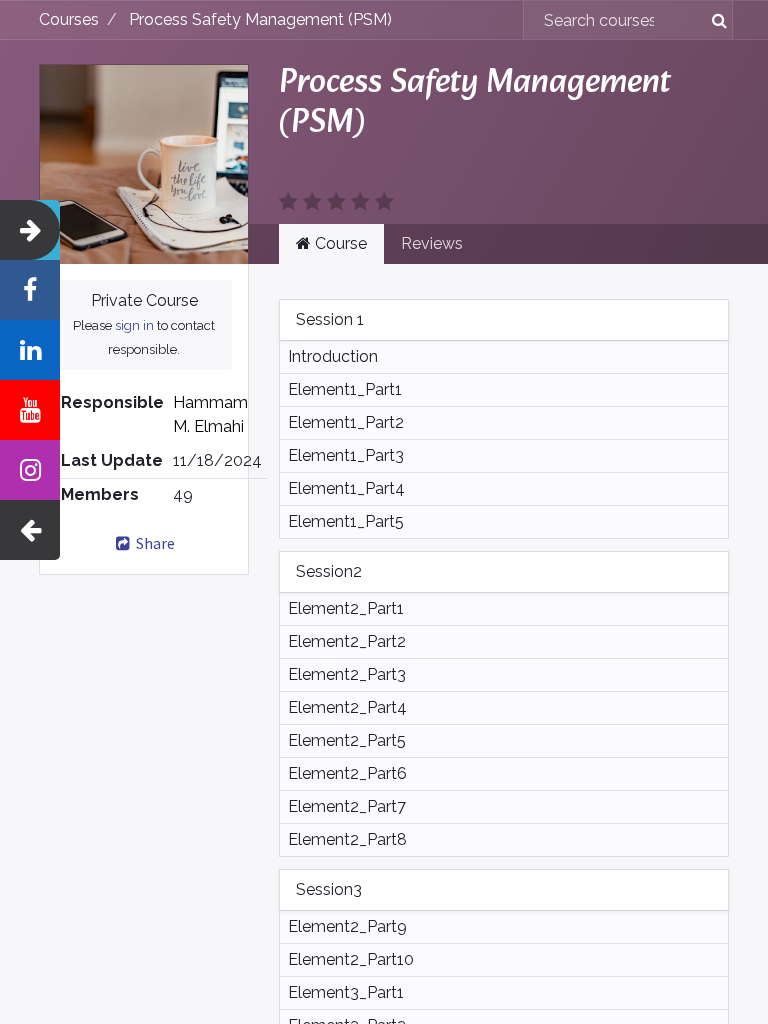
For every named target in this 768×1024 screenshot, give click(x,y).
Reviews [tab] (432, 243)
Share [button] (154, 543)
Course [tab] (339, 243)
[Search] (711, 20)
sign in (134, 325)
